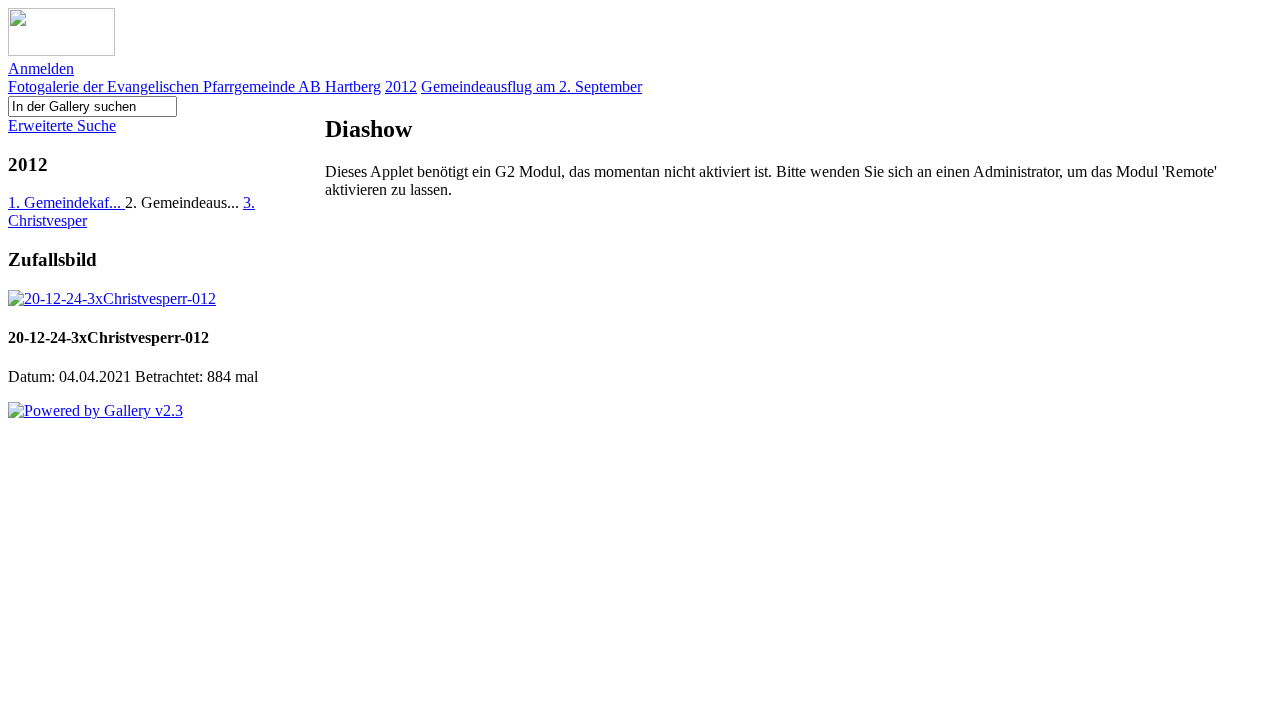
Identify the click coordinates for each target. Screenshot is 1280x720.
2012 (401, 86)
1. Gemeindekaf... (66, 202)
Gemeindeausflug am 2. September (531, 86)
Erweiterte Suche (62, 125)
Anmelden (41, 68)
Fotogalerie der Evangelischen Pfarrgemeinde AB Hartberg (194, 86)
